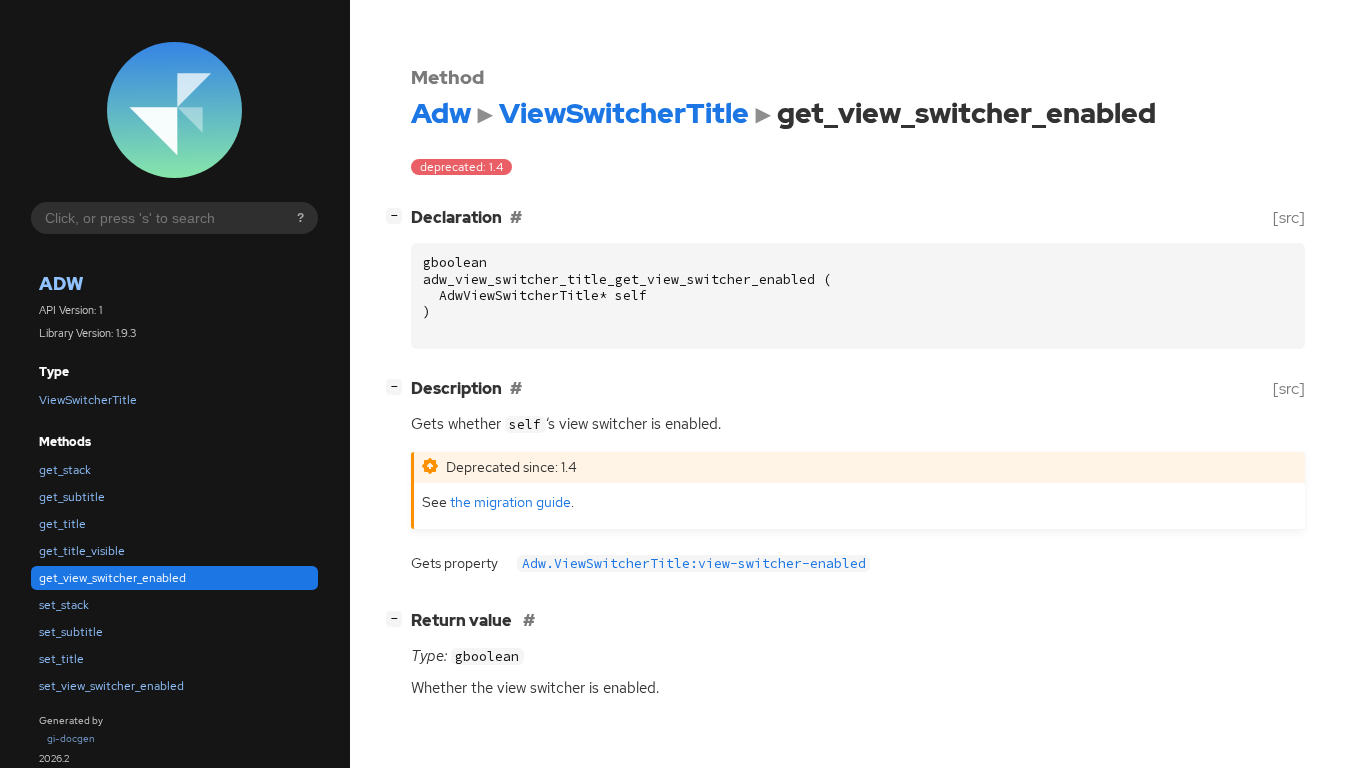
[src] (1289, 217)
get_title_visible (82, 551)
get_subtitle (72, 497)
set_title (61, 659)
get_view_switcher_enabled (112, 578)
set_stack (64, 605)
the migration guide (510, 501)
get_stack (65, 470)
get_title (62, 524)
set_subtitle (71, 632)
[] (398, 215)
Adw (61, 283)
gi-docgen (71, 738)
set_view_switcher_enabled (111, 686)
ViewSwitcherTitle (88, 400)
